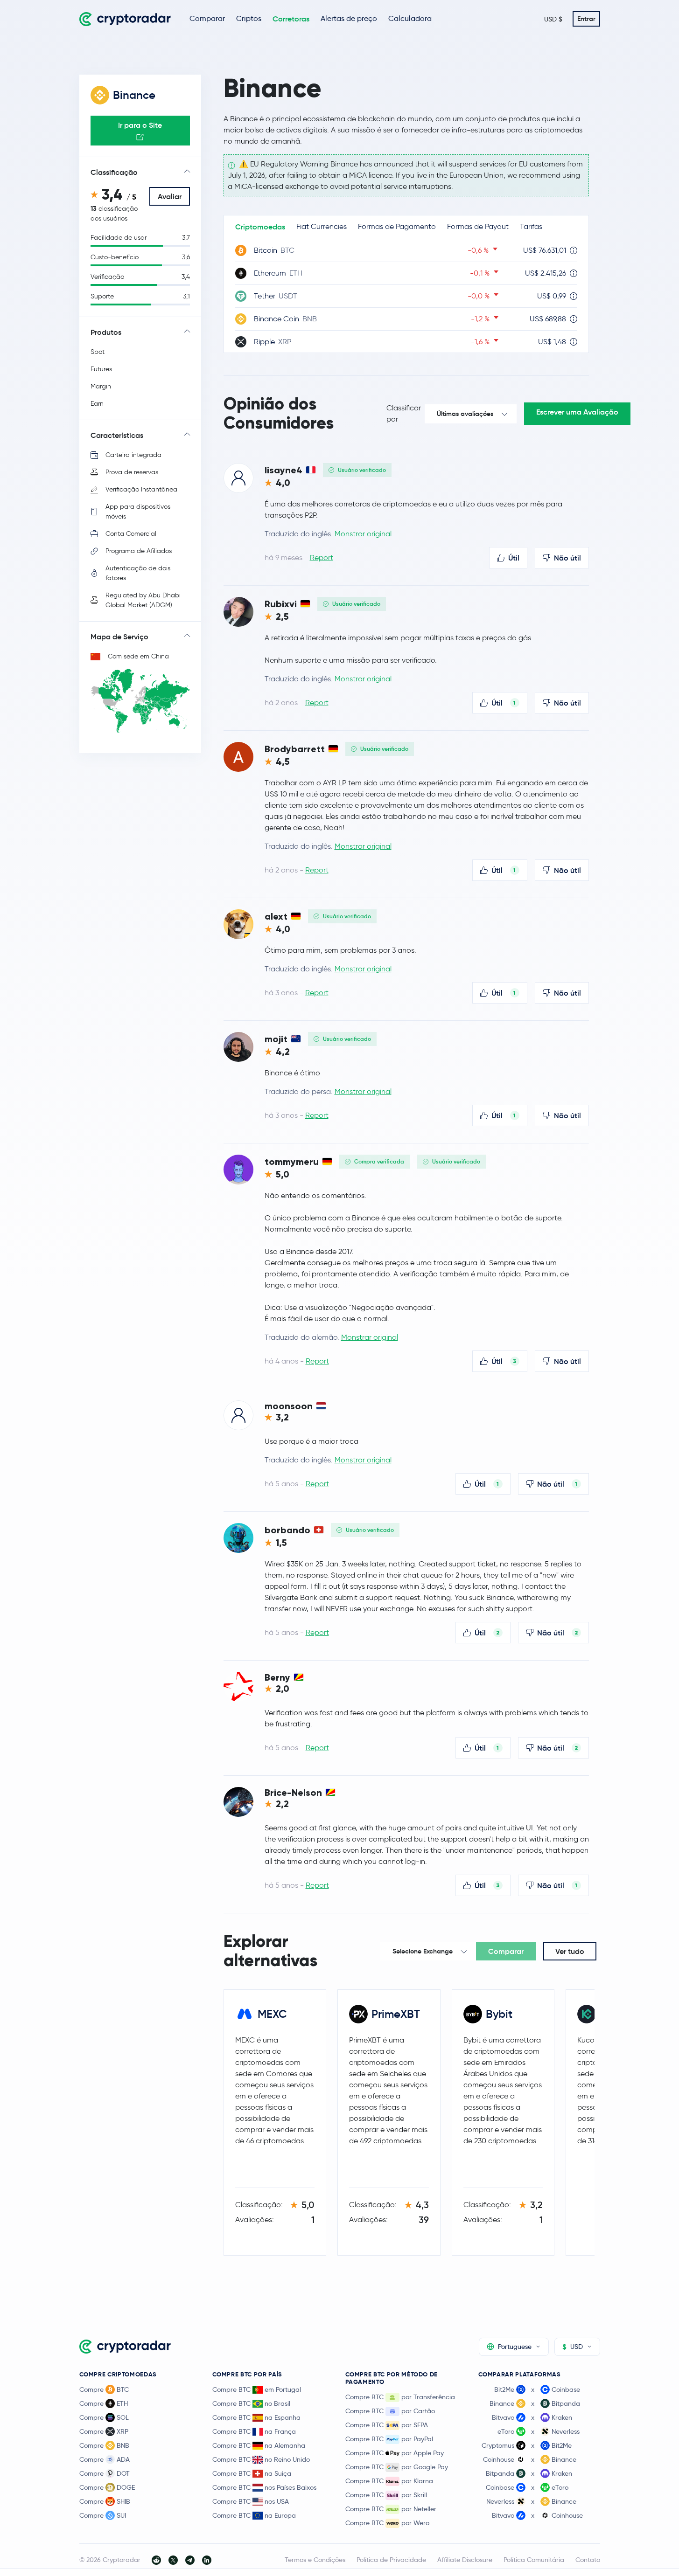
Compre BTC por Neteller (391, 2509)
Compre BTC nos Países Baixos (264, 2487)
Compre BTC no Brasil (251, 2403)
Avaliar (170, 196)
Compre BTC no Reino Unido (261, 2459)
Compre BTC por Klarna (389, 2481)
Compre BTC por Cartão (390, 2411)
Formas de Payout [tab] (478, 226)
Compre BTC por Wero (387, 2523)
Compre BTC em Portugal (257, 2389)
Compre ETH (104, 2403)
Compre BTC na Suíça (252, 2473)
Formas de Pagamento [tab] (397, 226)
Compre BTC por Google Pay (397, 2467)
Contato (588, 2560)
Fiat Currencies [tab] (322, 226)
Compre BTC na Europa (254, 2515)
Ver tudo (570, 1951)
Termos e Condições (315, 2560)
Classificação (114, 172)
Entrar (586, 19)
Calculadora (410, 18)
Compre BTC (104, 2389)
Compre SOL (104, 2417)
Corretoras (291, 19)
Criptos (249, 18)
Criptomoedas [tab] (260, 227)
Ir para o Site (140, 125)
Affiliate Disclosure (465, 2560)
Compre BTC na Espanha (256, 2417)
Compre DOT (105, 2473)
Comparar (207, 18)
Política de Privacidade (391, 2560)
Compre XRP (104, 2431)
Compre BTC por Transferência (400, 2397)
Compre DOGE (107, 2487)
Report (322, 557)
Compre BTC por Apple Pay (395, 2453)
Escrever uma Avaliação (577, 412)
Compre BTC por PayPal (389, 2439)
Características (117, 435)
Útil (514, 558)
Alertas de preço (349, 18)
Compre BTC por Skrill (386, 2495)
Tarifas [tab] (531, 226)
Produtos (106, 332)
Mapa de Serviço (119, 637)
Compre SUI (103, 2515)
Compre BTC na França (254, 2431)
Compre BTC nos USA (251, 2501)
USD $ (553, 19)
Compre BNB (104, 2445)
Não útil (567, 558)
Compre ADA (105, 2459)
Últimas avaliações (465, 414)
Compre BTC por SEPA (387, 2425)
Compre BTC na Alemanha (259, 2445)
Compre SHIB (105, 2501)
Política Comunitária (534, 2560)
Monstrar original (363, 534)
